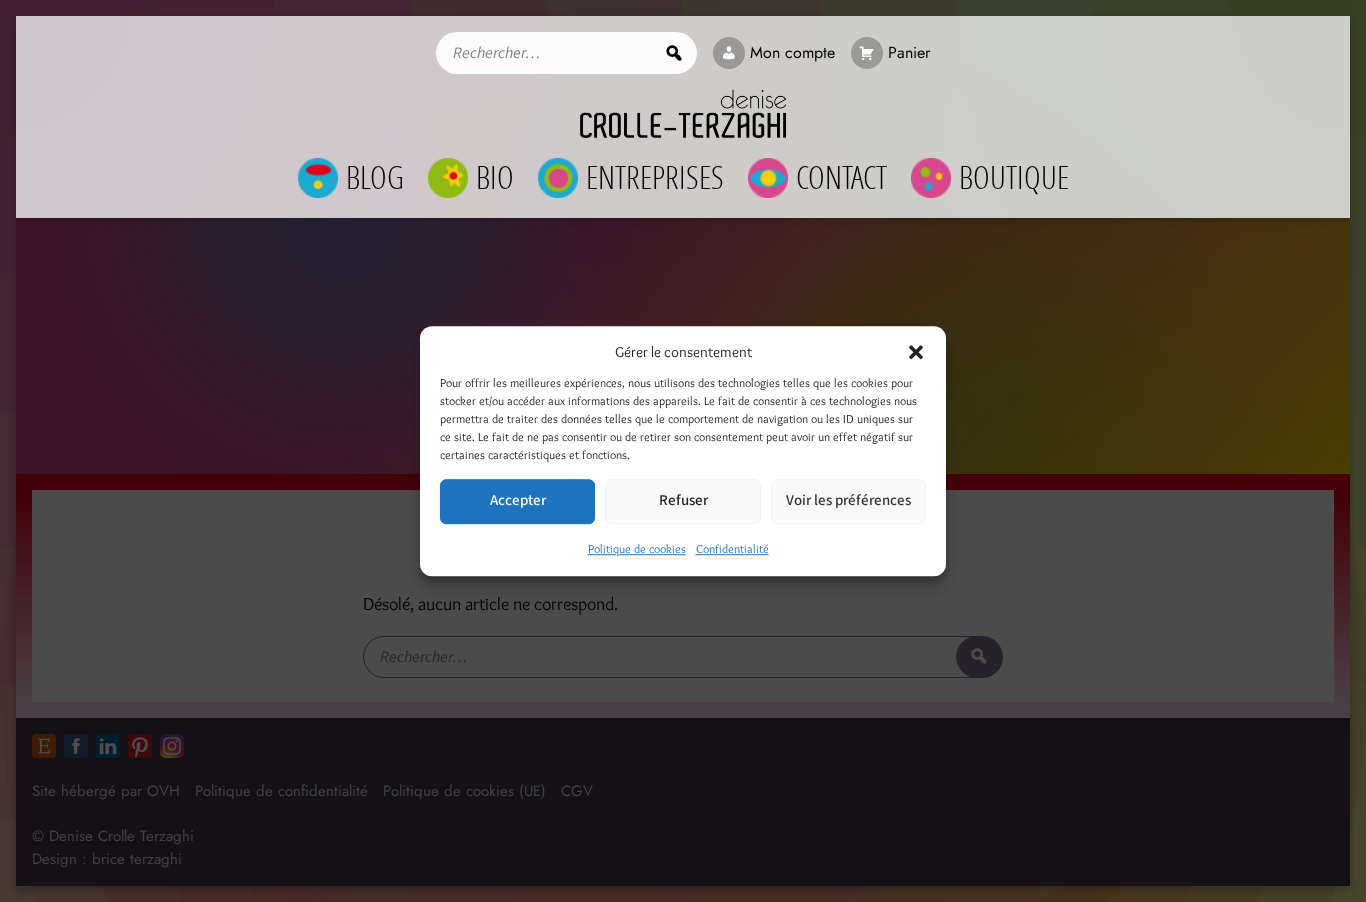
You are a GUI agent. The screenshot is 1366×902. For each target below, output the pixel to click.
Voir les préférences (848, 500)
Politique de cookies (637, 548)
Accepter (518, 500)
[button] (916, 353)
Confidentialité (732, 548)
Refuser (683, 500)
